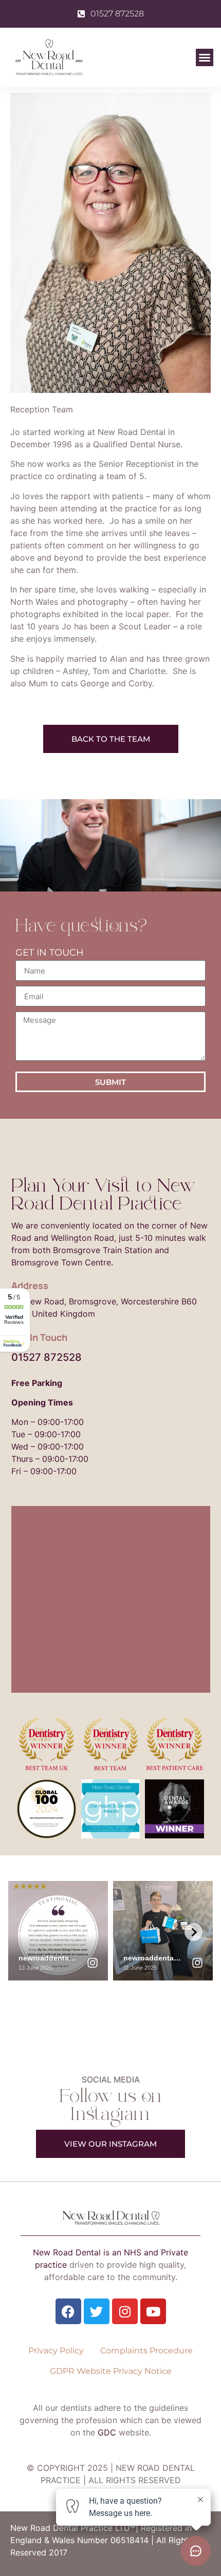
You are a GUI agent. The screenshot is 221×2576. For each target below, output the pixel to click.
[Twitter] (97, 2311)
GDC (107, 2432)
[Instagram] (125, 2311)
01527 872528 (47, 1357)
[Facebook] (68, 2311)
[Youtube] (153, 2311)
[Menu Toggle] (205, 57)
